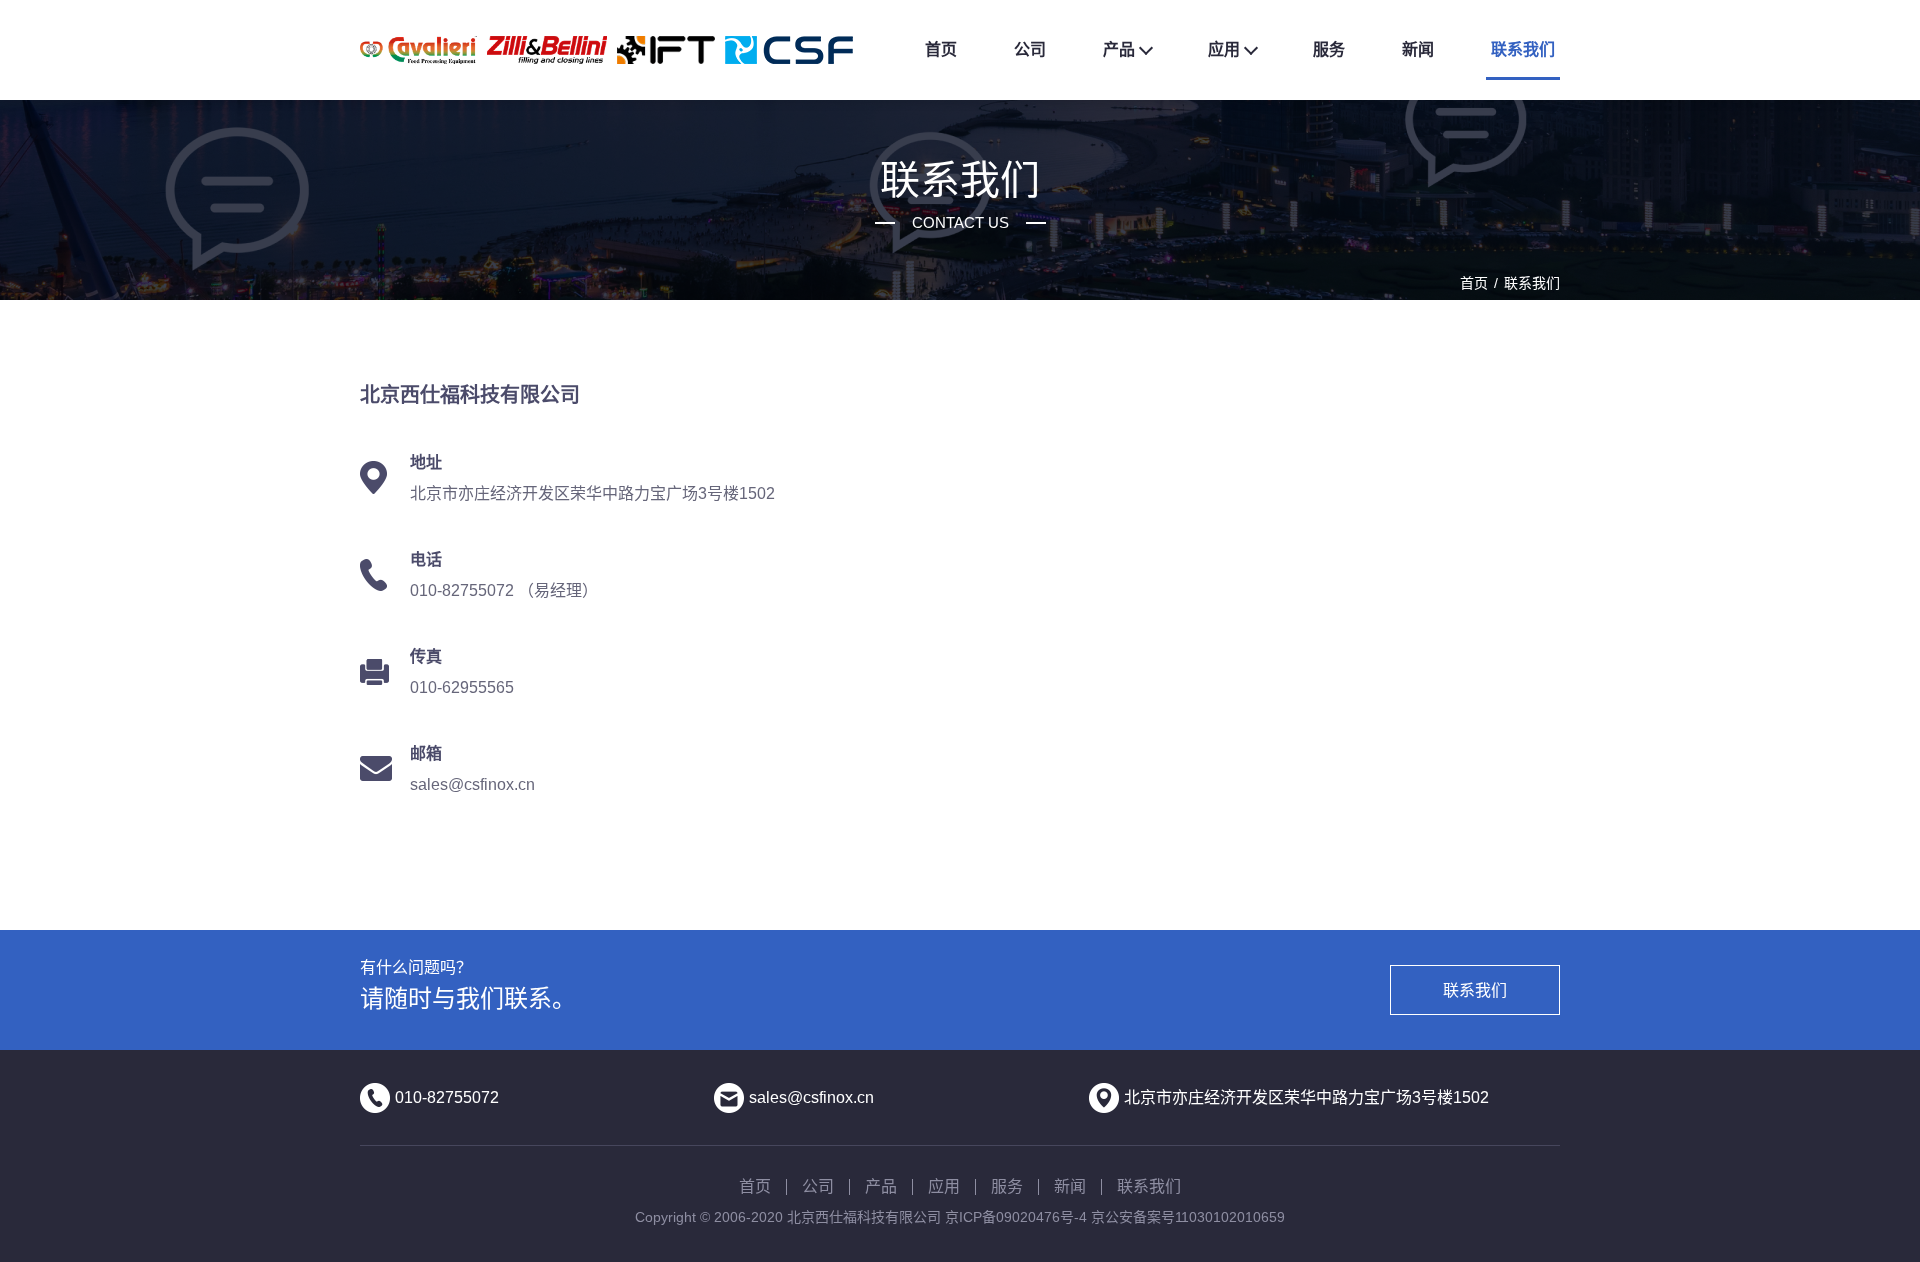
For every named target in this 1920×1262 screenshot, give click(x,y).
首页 (941, 49)
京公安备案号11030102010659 (1188, 1217)
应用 (1224, 49)
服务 (1329, 49)
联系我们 (1523, 49)
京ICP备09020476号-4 (1016, 1217)
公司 (1030, 49)
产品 (1119, 49)
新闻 (1418, 49)
